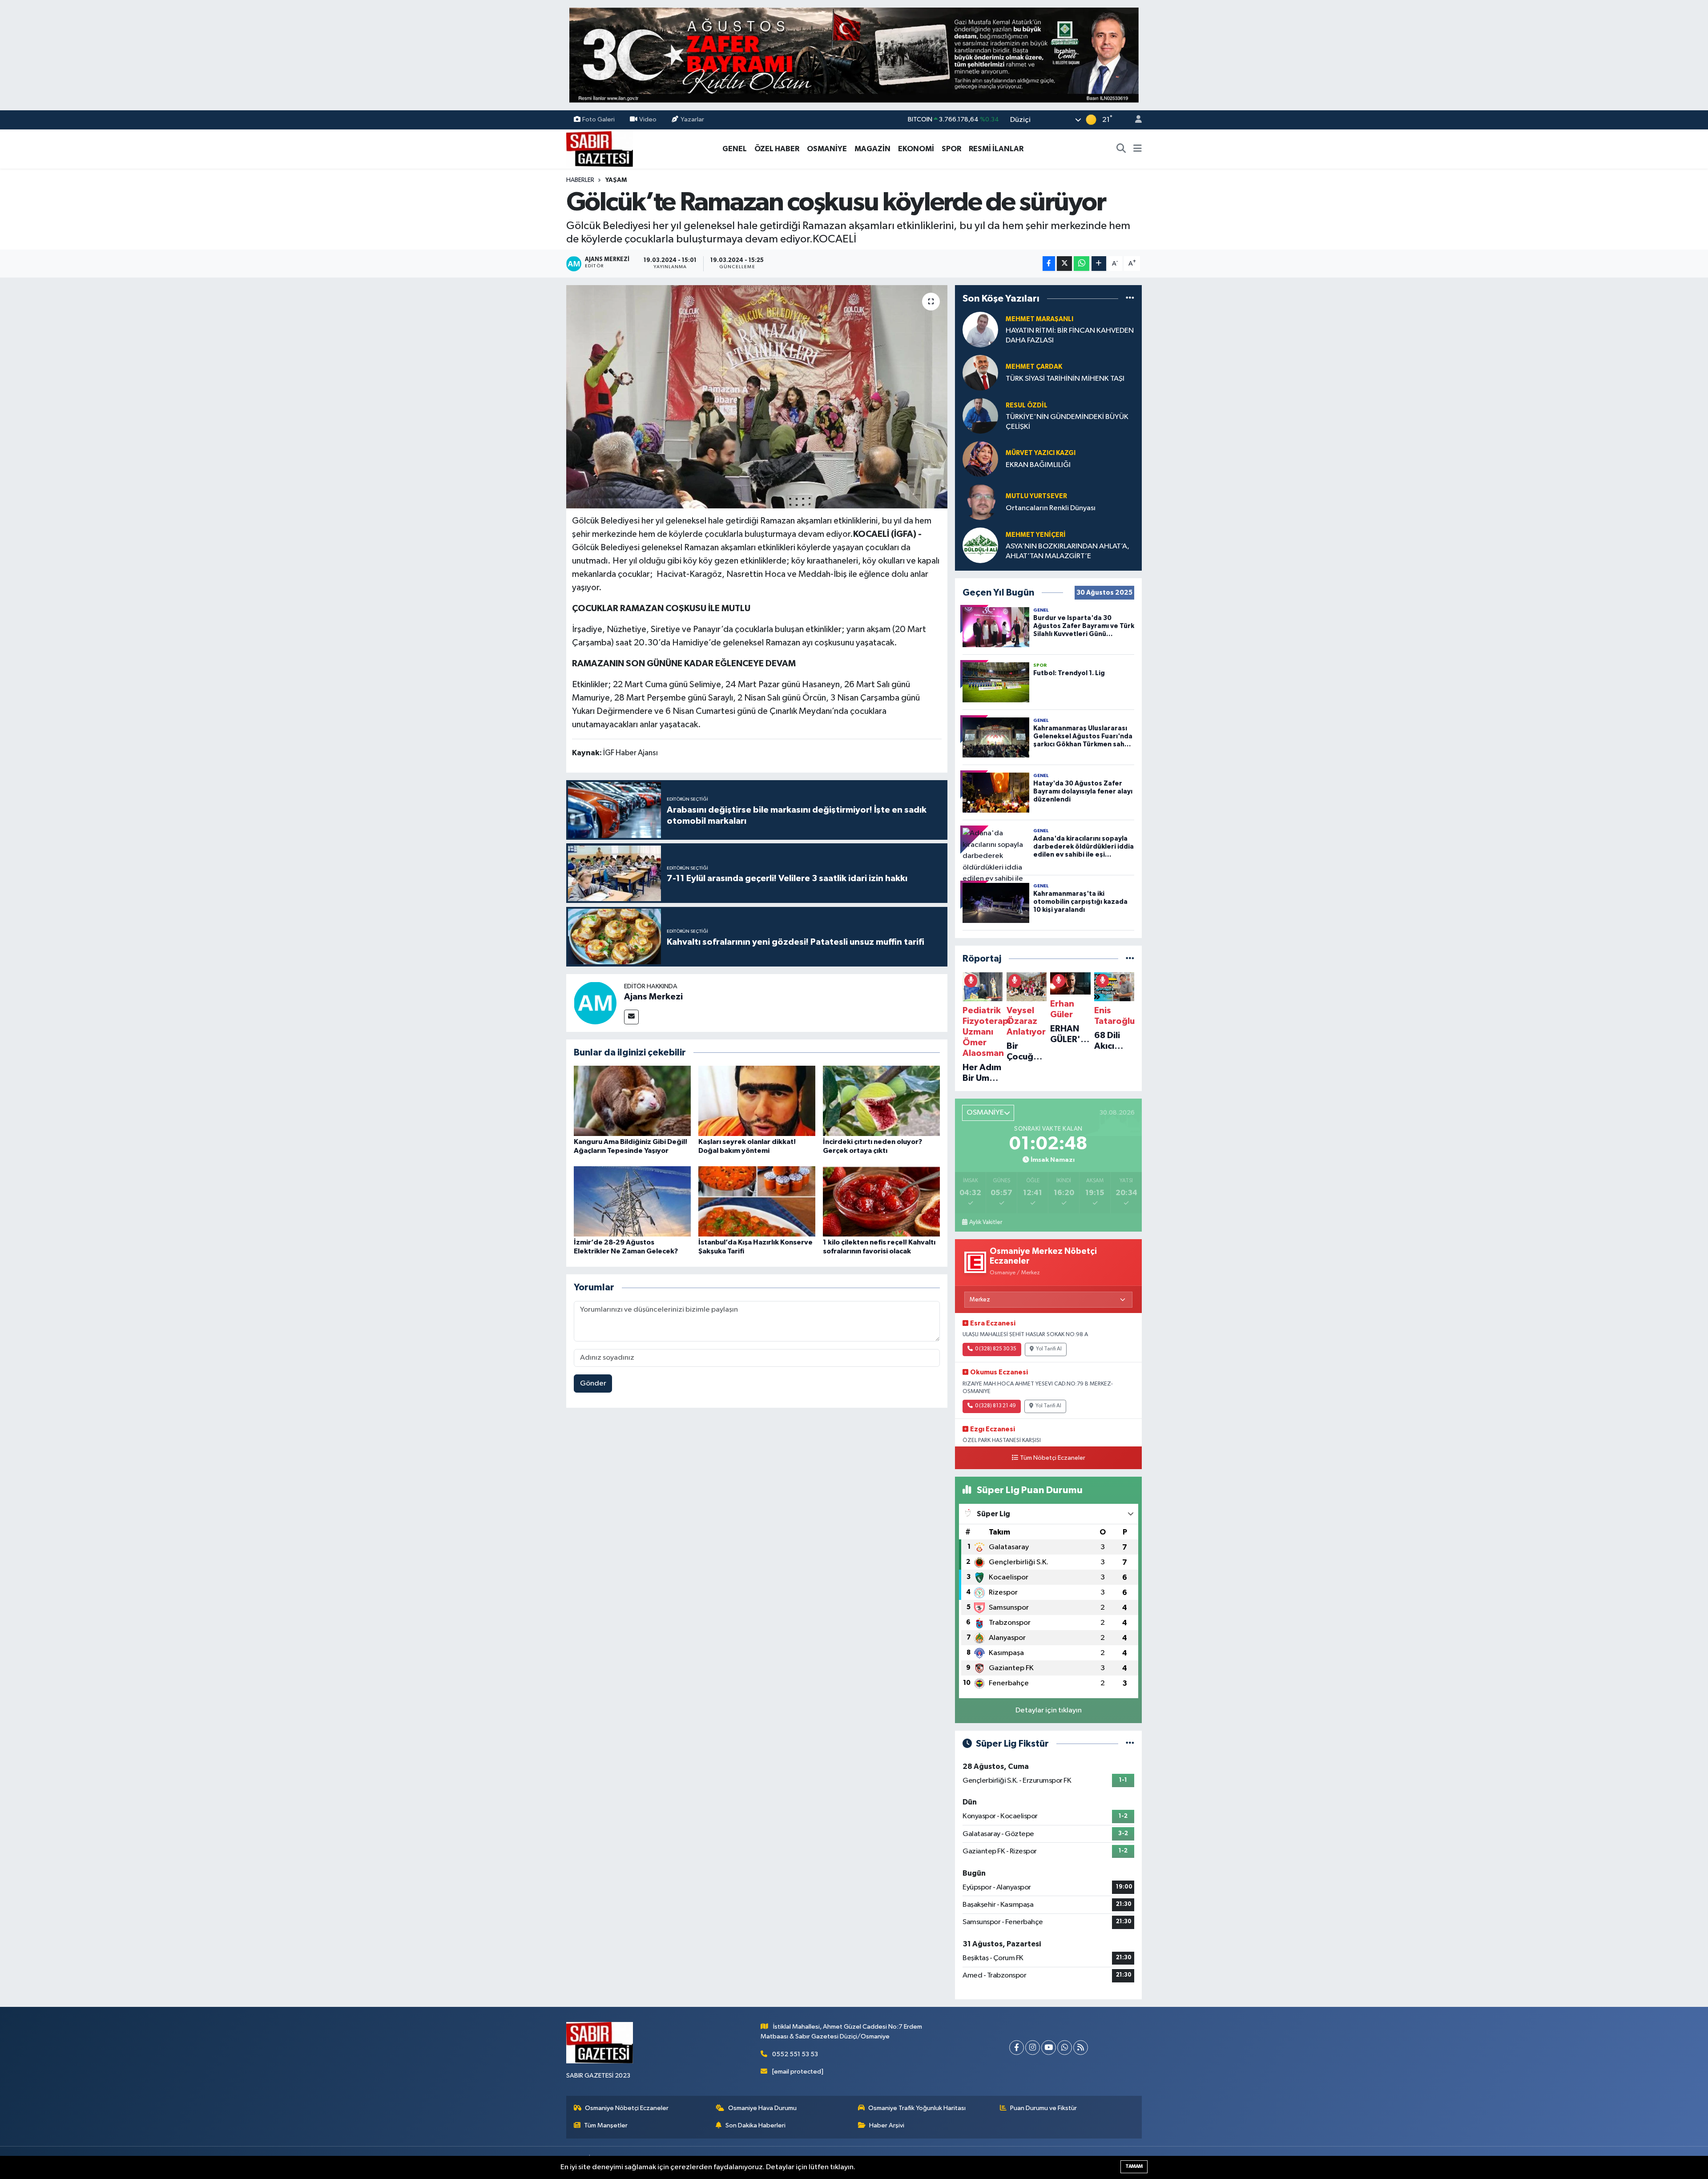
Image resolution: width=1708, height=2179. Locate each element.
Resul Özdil (1027, 405)
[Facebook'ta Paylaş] (1049, 264)
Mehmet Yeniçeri (1036, 535)
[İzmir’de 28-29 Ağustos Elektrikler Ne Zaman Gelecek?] (632, 1201)
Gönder (593, 1384)
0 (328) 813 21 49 (995, 1406)
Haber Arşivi (887, 2125)
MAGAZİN (872, 149)
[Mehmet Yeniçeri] (980, 545)
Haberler (580, 180)
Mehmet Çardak (1034, 367)
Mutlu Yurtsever (1036, 496)
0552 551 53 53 (795, 2054)
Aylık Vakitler (986, 1222)
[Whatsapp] (1065, 2048)
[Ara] (1121, 149)
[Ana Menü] (1138, 149)
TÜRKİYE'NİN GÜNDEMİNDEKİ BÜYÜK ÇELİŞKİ (1067, 422)
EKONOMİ (916, 149)
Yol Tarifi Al (1049, 1349)
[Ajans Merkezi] (595, 1003)
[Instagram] (1033, 2048)
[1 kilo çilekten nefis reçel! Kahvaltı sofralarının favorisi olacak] (881, 1201)
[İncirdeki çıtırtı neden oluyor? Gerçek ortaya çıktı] (881, 1101)
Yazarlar (692, 119)
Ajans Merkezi (653, 997)
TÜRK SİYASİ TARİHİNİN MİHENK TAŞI (1065, 379)
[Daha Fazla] (1099, 264)
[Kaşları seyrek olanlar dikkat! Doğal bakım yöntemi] (757, 1101)
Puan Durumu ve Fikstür (1043, 2108)
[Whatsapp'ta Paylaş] (1082, 264)
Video (648, 119)
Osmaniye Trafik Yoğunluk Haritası (917, 2108)
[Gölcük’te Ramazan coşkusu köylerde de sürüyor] (757, 397)
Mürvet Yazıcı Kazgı (1041, 453)
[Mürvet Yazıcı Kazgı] (980, 459)
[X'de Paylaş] (1064, 264)
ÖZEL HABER (777, 149)
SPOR (951, 149)
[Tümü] (1130, 298)
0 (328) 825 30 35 (996, 1349)
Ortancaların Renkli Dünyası (1051, 508)
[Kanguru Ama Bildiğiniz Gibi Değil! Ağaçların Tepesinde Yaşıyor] (632, 1101)
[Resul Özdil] (980, 416)
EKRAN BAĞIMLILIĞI (1038, 465)
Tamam (1134, 2166)
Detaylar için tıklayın (1049, 1710)
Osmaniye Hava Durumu (762, 2108)
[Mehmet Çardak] (980, 373)
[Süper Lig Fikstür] (1130, 1744)
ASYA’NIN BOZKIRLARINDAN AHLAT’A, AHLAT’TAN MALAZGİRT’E (1067, 551)
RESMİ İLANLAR (996, 149)
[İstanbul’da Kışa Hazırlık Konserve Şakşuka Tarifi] (757, 1201)
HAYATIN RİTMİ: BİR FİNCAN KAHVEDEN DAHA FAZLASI (1070, 335)
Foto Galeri (598, 119)
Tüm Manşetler (606, 2125)
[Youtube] (1049, 2048)
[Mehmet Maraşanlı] (980, 329)
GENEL (735, 149)
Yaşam (616, 180)
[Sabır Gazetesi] (600, 148)
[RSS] (1081, 2048)
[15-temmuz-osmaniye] (854, 55)
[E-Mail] (631, 1017)
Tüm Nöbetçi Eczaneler (1053, 1458)
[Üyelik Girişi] (1135, 120)
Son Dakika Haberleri (755, 2125)
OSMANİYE (827, 149)
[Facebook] (1017, 2048)
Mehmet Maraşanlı (1039, 319)
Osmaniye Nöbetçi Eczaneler (627, 2108)
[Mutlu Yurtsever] (980, 502)
